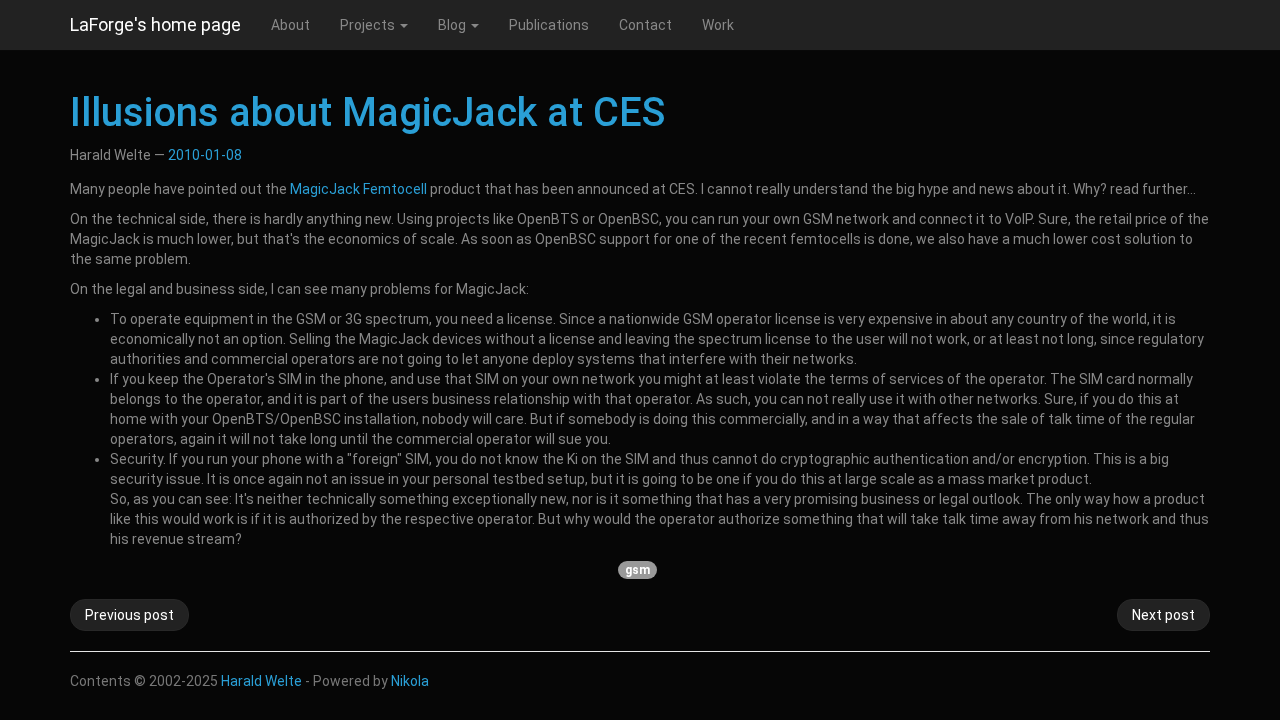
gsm (637, 570)
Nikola (410, 681)
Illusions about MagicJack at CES (367, 112)
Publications (549, 25)
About (290, 25)
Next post (1163, 615)
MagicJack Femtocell (358, 189)
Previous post (129, 615)
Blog (453, 25)
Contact (645, 25)
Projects (369, 25)
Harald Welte (261, 681)
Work (718, 25)
